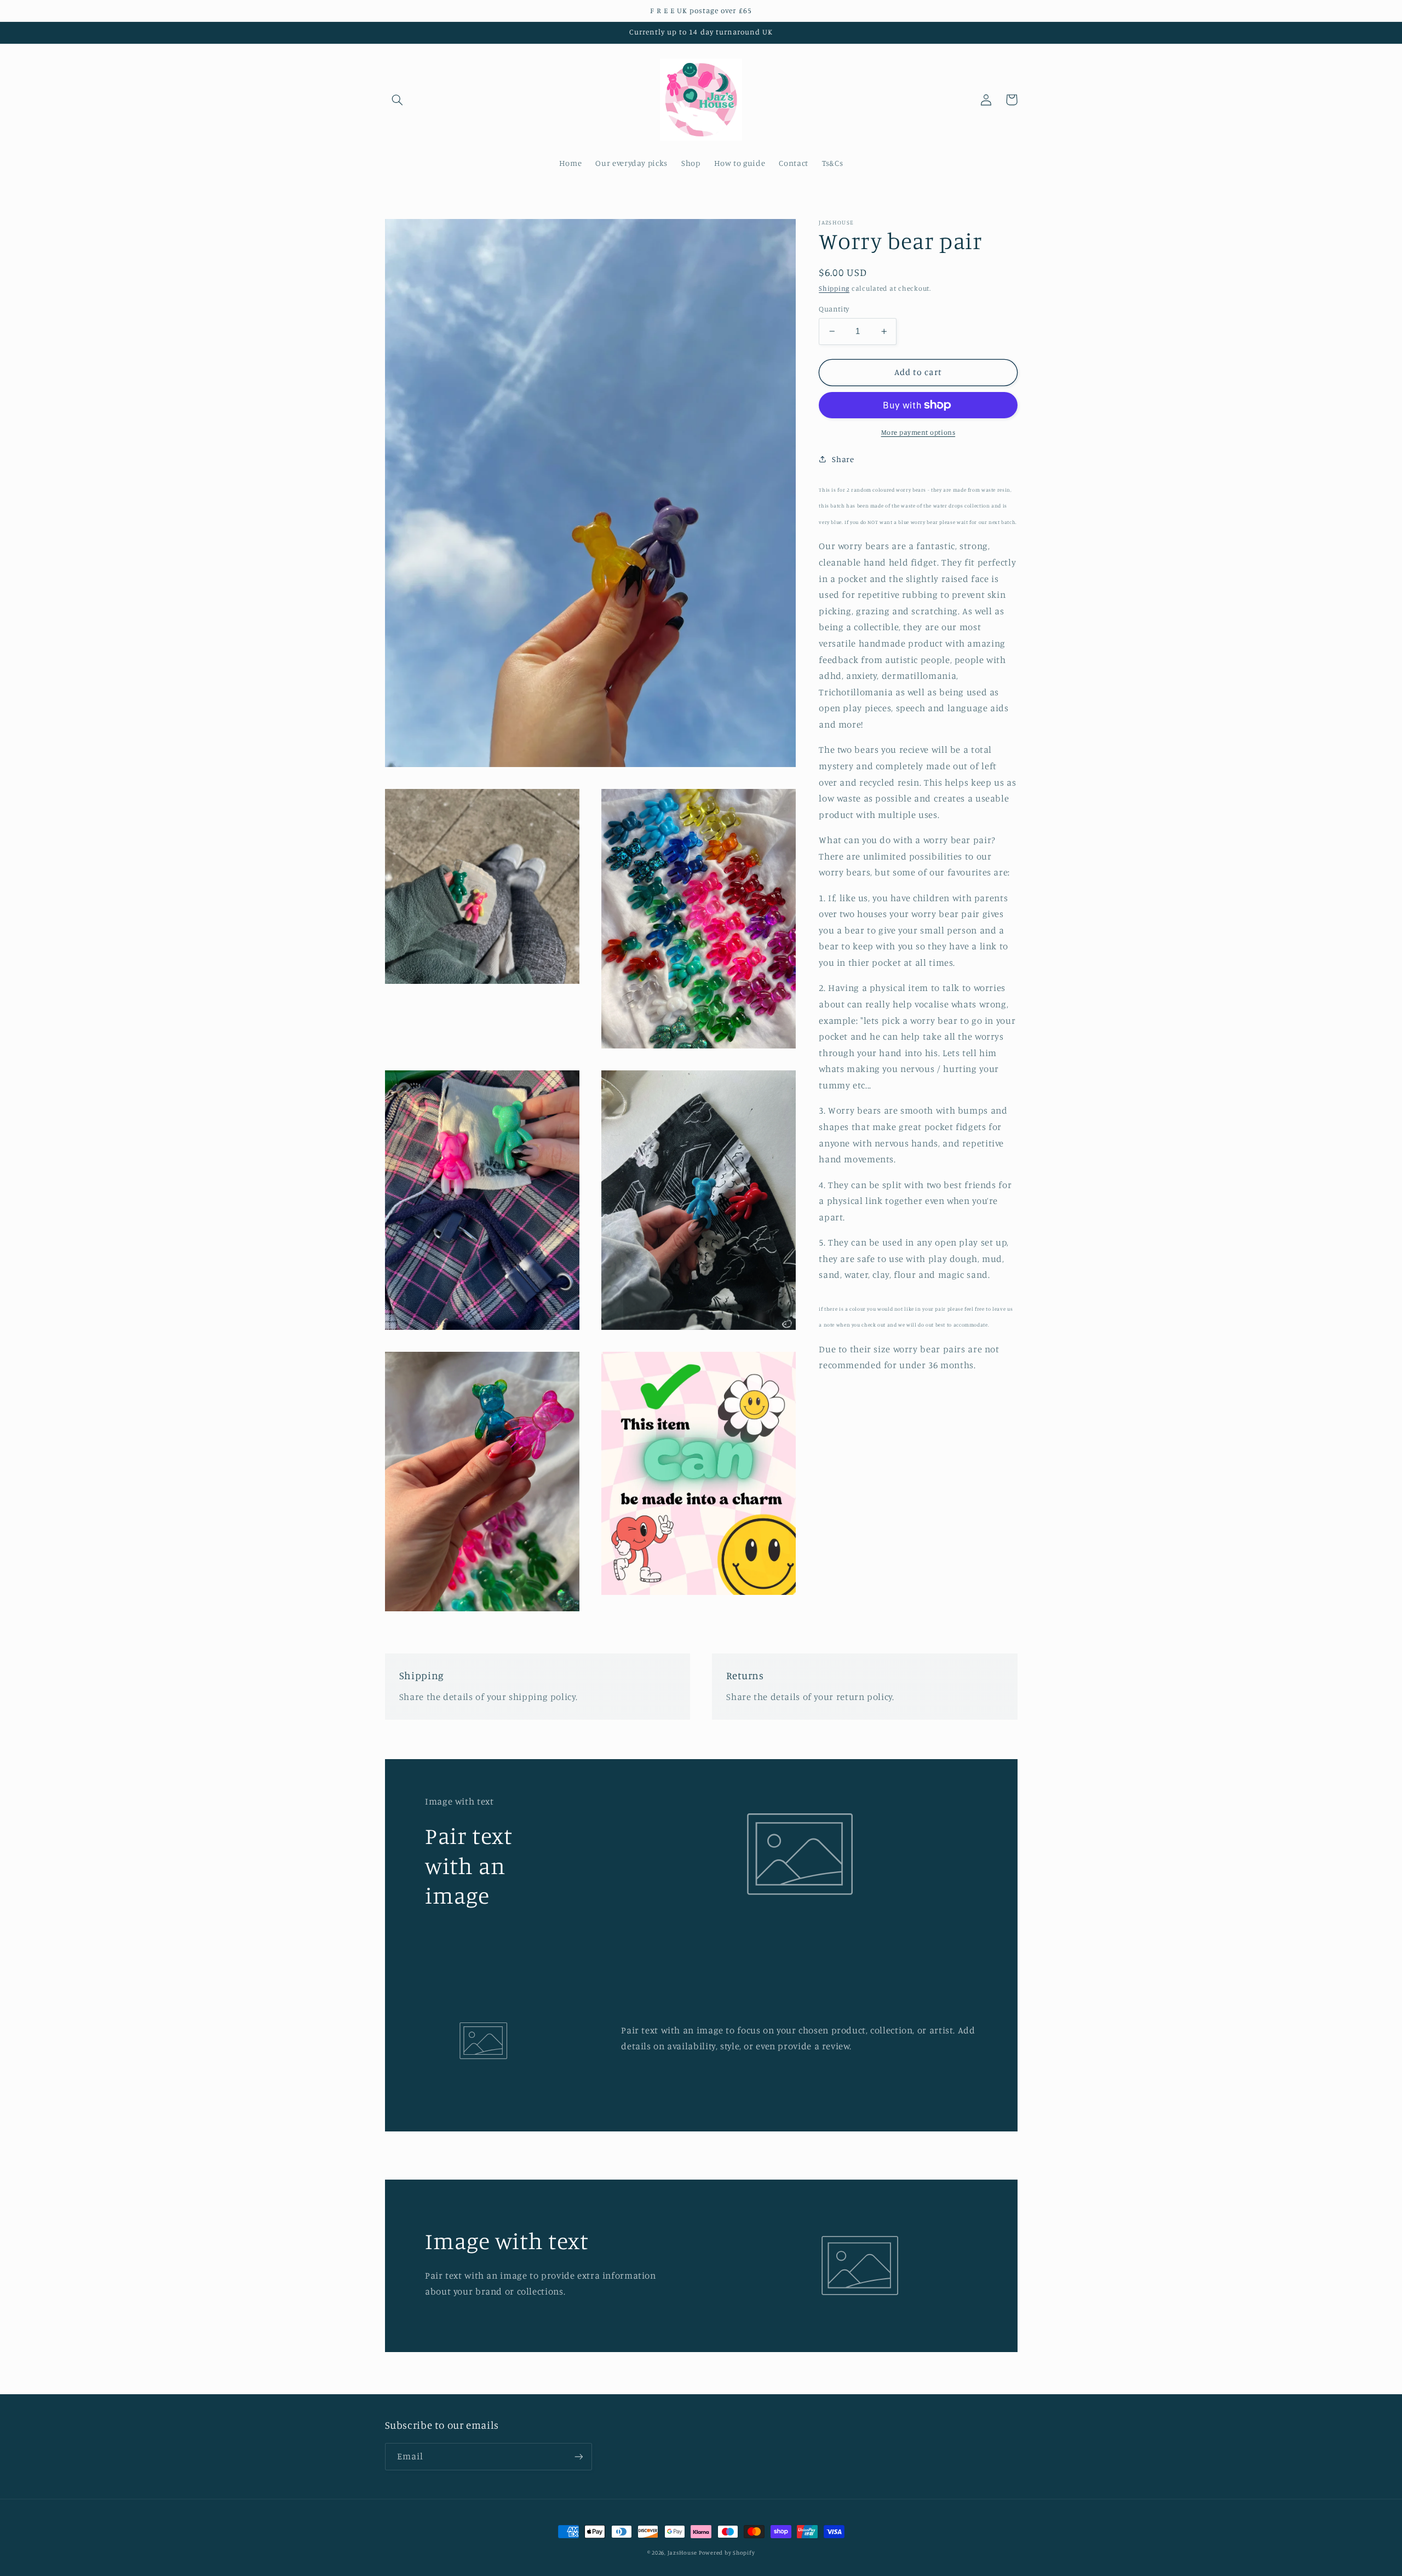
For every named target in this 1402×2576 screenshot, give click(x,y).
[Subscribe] (578, 2456)
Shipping (834, 288)
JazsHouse (682, 2552)
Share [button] (843, 459)
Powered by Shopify (727, 2552)
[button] (398, 100)
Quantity (834, 309)
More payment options (918, 432)
